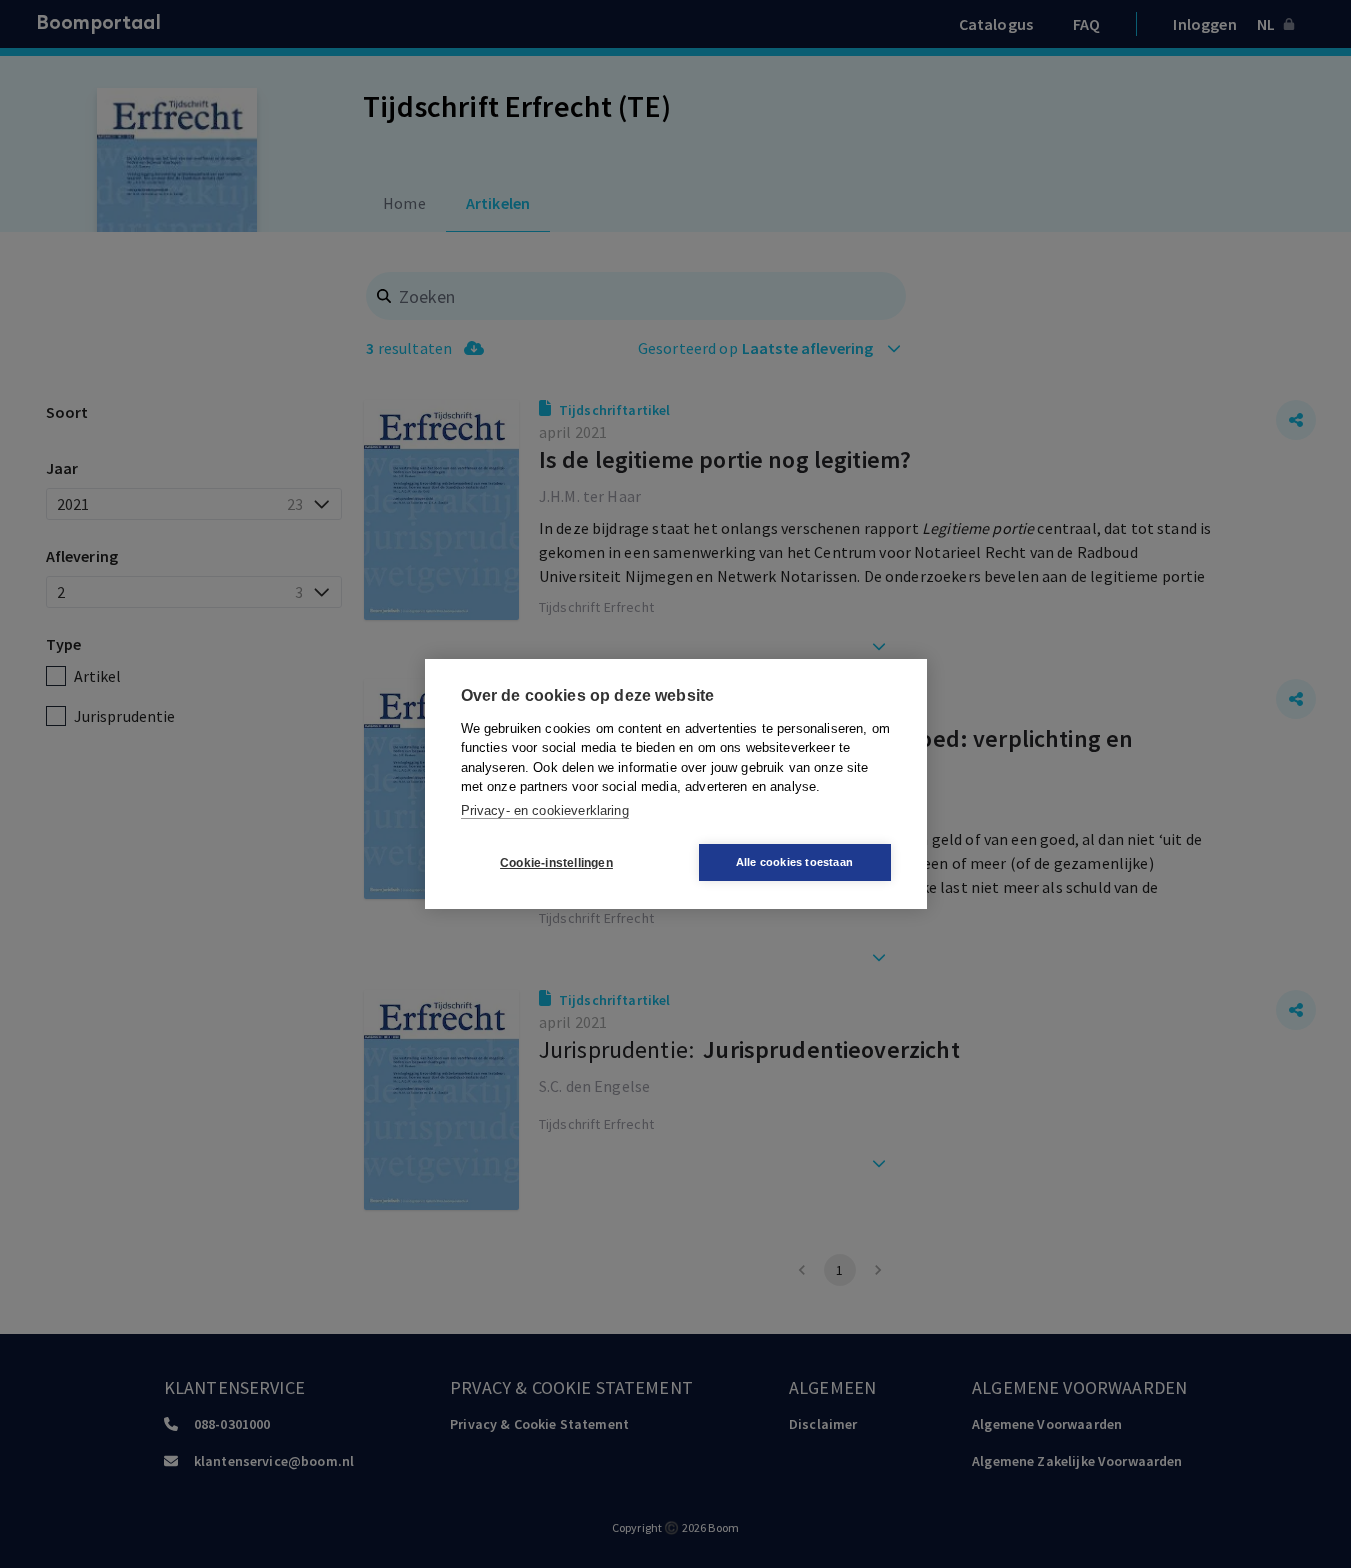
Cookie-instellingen (556, 863)
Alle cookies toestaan (794, 862)
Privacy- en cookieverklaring (545, 810)
